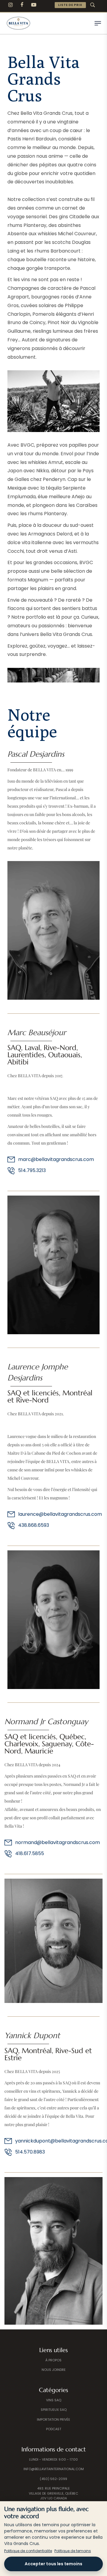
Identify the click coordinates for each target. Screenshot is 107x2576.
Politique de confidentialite (28, 2551)
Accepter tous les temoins (53, 2564)
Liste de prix (70, 5)
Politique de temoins (73, 2551)
